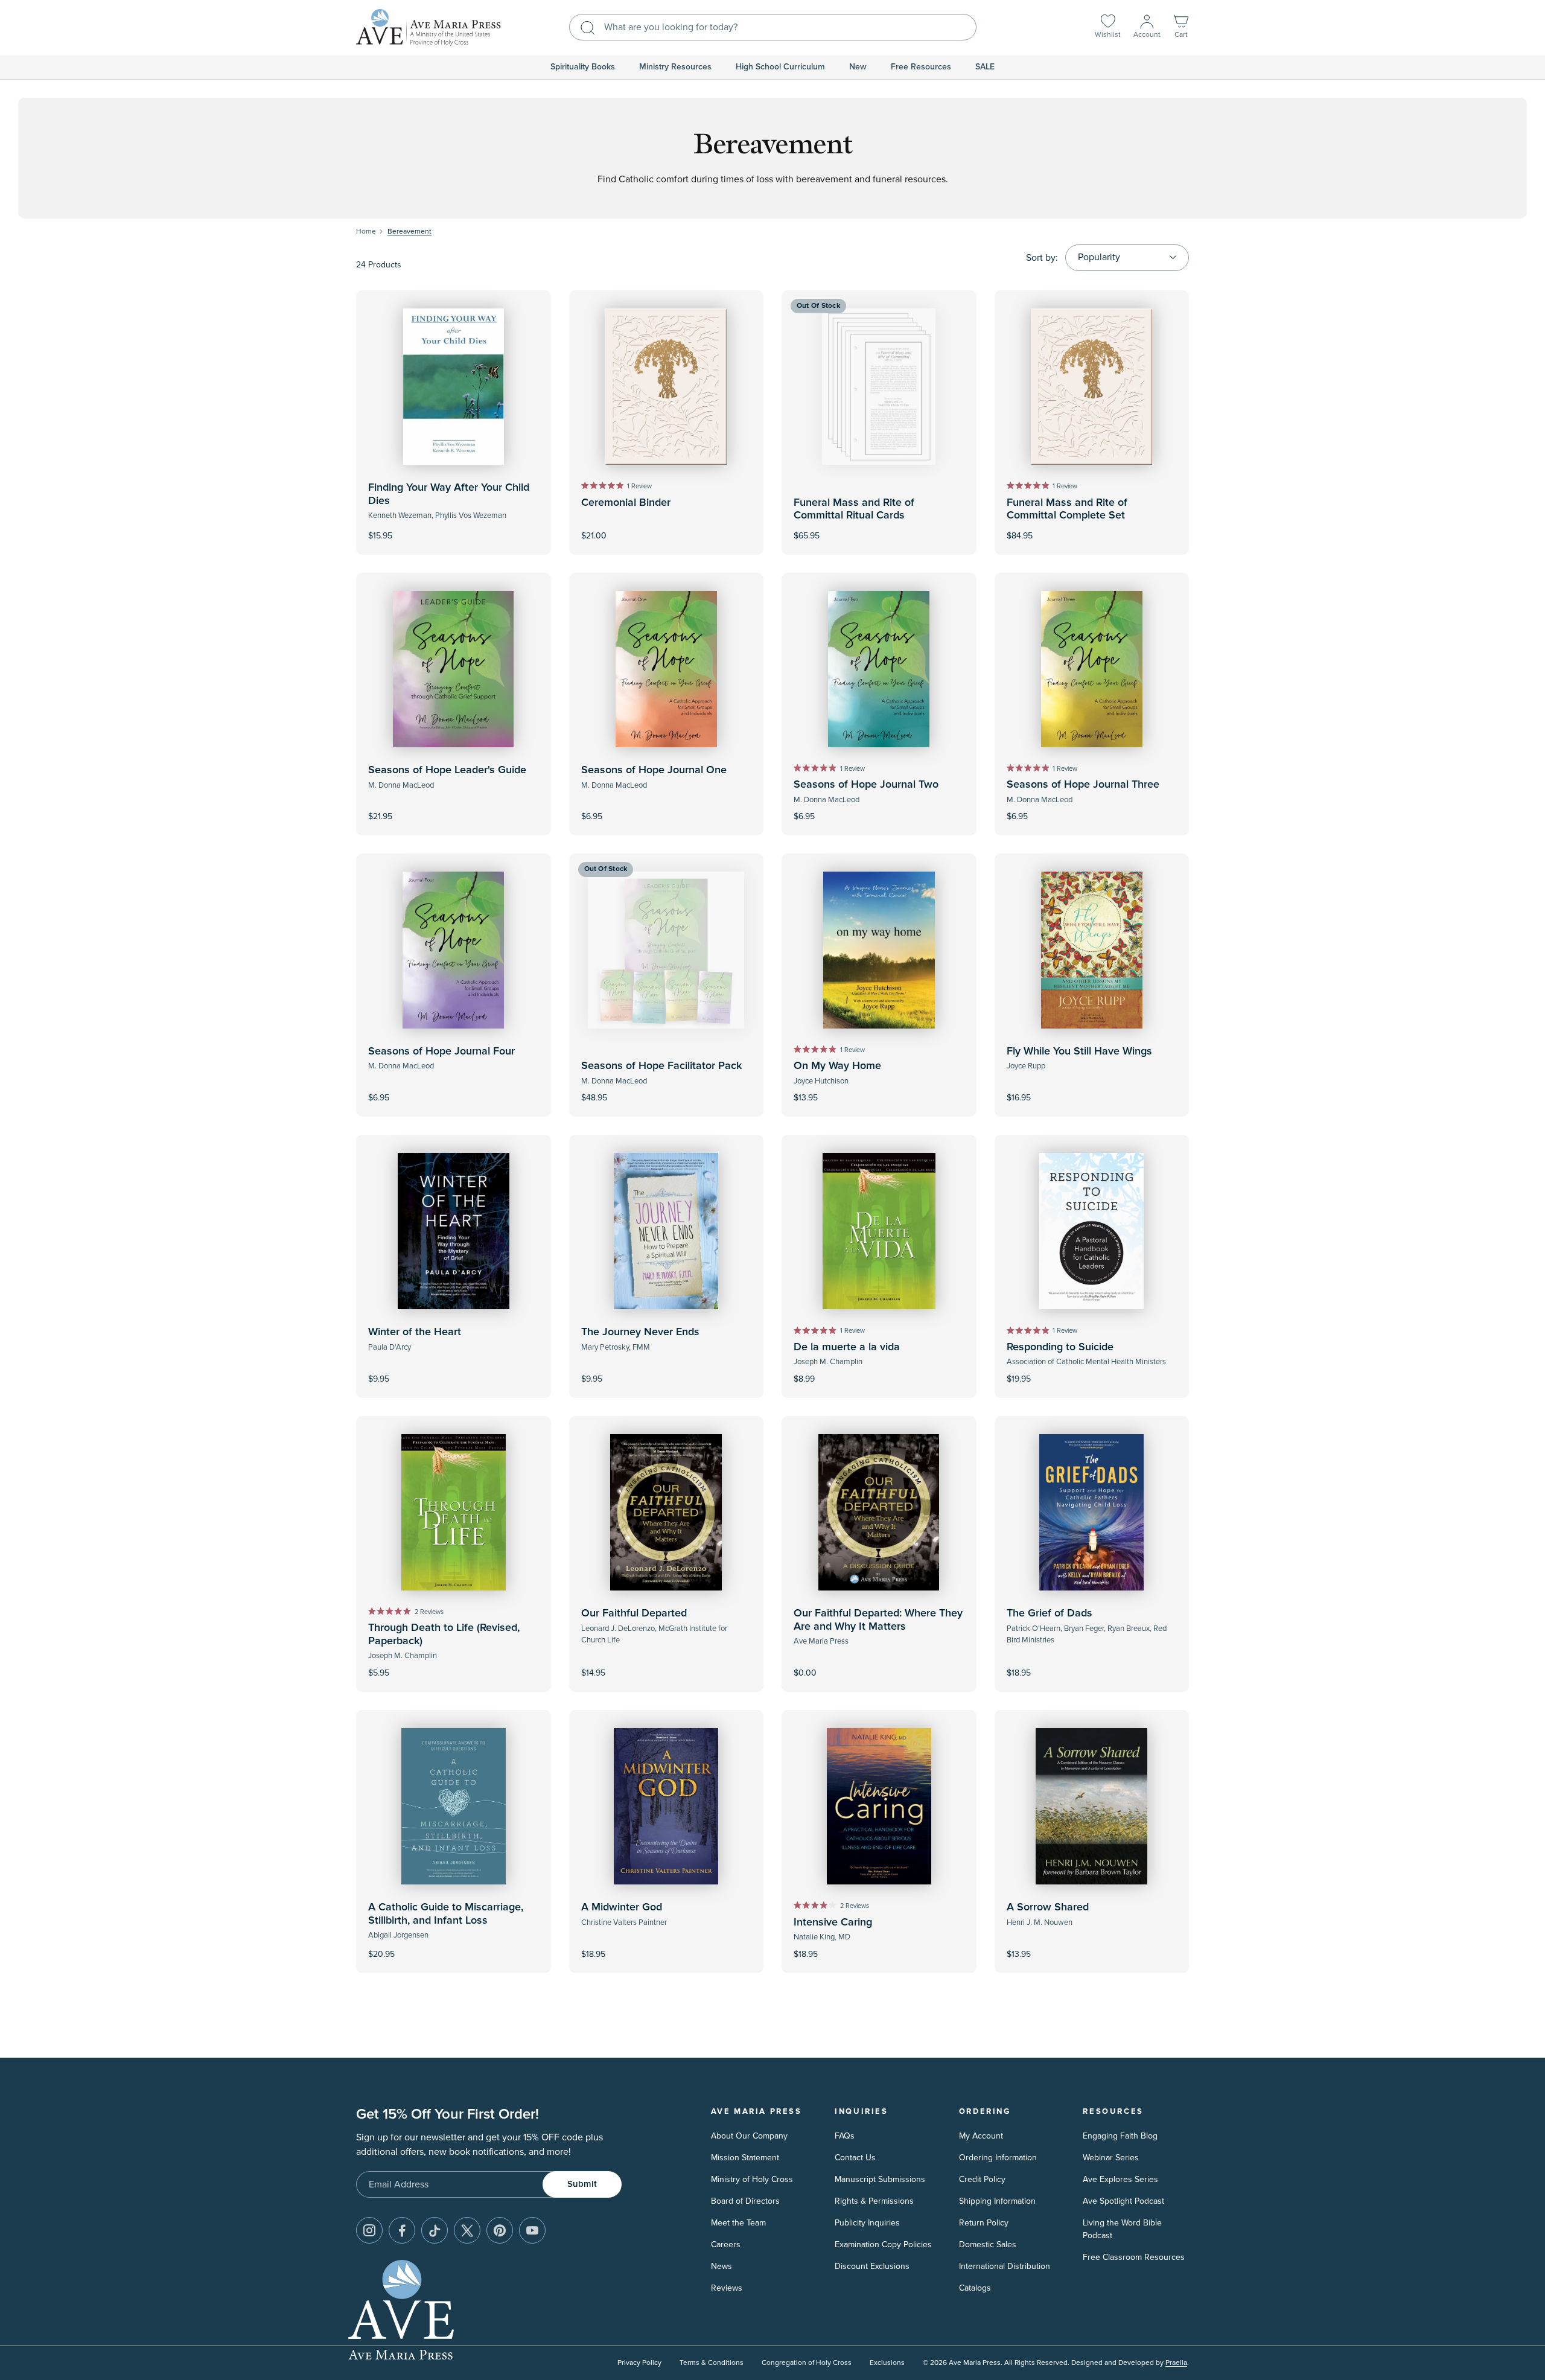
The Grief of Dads (1050, 1613)
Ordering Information (998, 2158)
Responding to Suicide (1060, 1347)
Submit (582, 2184)
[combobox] (773, 27)
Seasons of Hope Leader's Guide (447, 770)
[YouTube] (532, 2230)
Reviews (727, 2288)
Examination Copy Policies (883, 2244)
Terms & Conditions (712, 2363)
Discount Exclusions (872, 2266)
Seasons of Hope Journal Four (441, 1051)
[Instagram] (369, 2230)
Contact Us (855, 2158)
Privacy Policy (639, 2363)
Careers (726, 2244)
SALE (985, 67)
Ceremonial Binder (626, 503)
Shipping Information (997, 2201)
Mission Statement (745, 2158)
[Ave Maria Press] (428, 27)
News (722, 2266)
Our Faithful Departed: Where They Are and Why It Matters (878, 1620)
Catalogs (975, 2288)
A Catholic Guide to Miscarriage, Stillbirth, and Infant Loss (446, 1914)
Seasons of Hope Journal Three (1083, 785)
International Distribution (1005, 2266)
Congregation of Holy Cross (807, 2363)
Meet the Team (738, 2223)
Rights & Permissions (874, 2201)
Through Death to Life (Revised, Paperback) (444, 1635)
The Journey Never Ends (640, 1332)
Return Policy (984, 2223)
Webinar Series (1111, 2158)
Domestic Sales (988, 2244)
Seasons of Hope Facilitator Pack (661, 1066)
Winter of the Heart (415, 1332)
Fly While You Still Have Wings (1079, 1051)
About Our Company (749, 2136)
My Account (981, 2136)
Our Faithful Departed (634, 1613)
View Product (879, 1665)
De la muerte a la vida (847, 1347)
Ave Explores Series (1120, 2179)
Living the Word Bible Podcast (1122, 2229)
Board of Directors (745, 2201)
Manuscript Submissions (880, 2179)
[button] (1181, 27)
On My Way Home (837, 1066)
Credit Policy (982, 2179)
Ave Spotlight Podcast (1123, 2201)
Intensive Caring (833, 1922)
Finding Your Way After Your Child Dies (449, 494)
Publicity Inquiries (867, 2223)
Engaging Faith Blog (1120, 2136)
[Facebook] (402, 2230)
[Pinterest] (500, 2230)
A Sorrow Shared (1048, 1907)
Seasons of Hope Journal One (654, 770)
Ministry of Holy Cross (752, 2179)
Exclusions (887, 2363)
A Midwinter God (622, 1907)
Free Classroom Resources (1134, 2257)
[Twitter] (467, 2230)
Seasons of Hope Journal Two (866, 785)
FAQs (845, 2136)
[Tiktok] (435, 2230)
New (858, 67)
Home (366, 231)
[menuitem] (583, 67)
